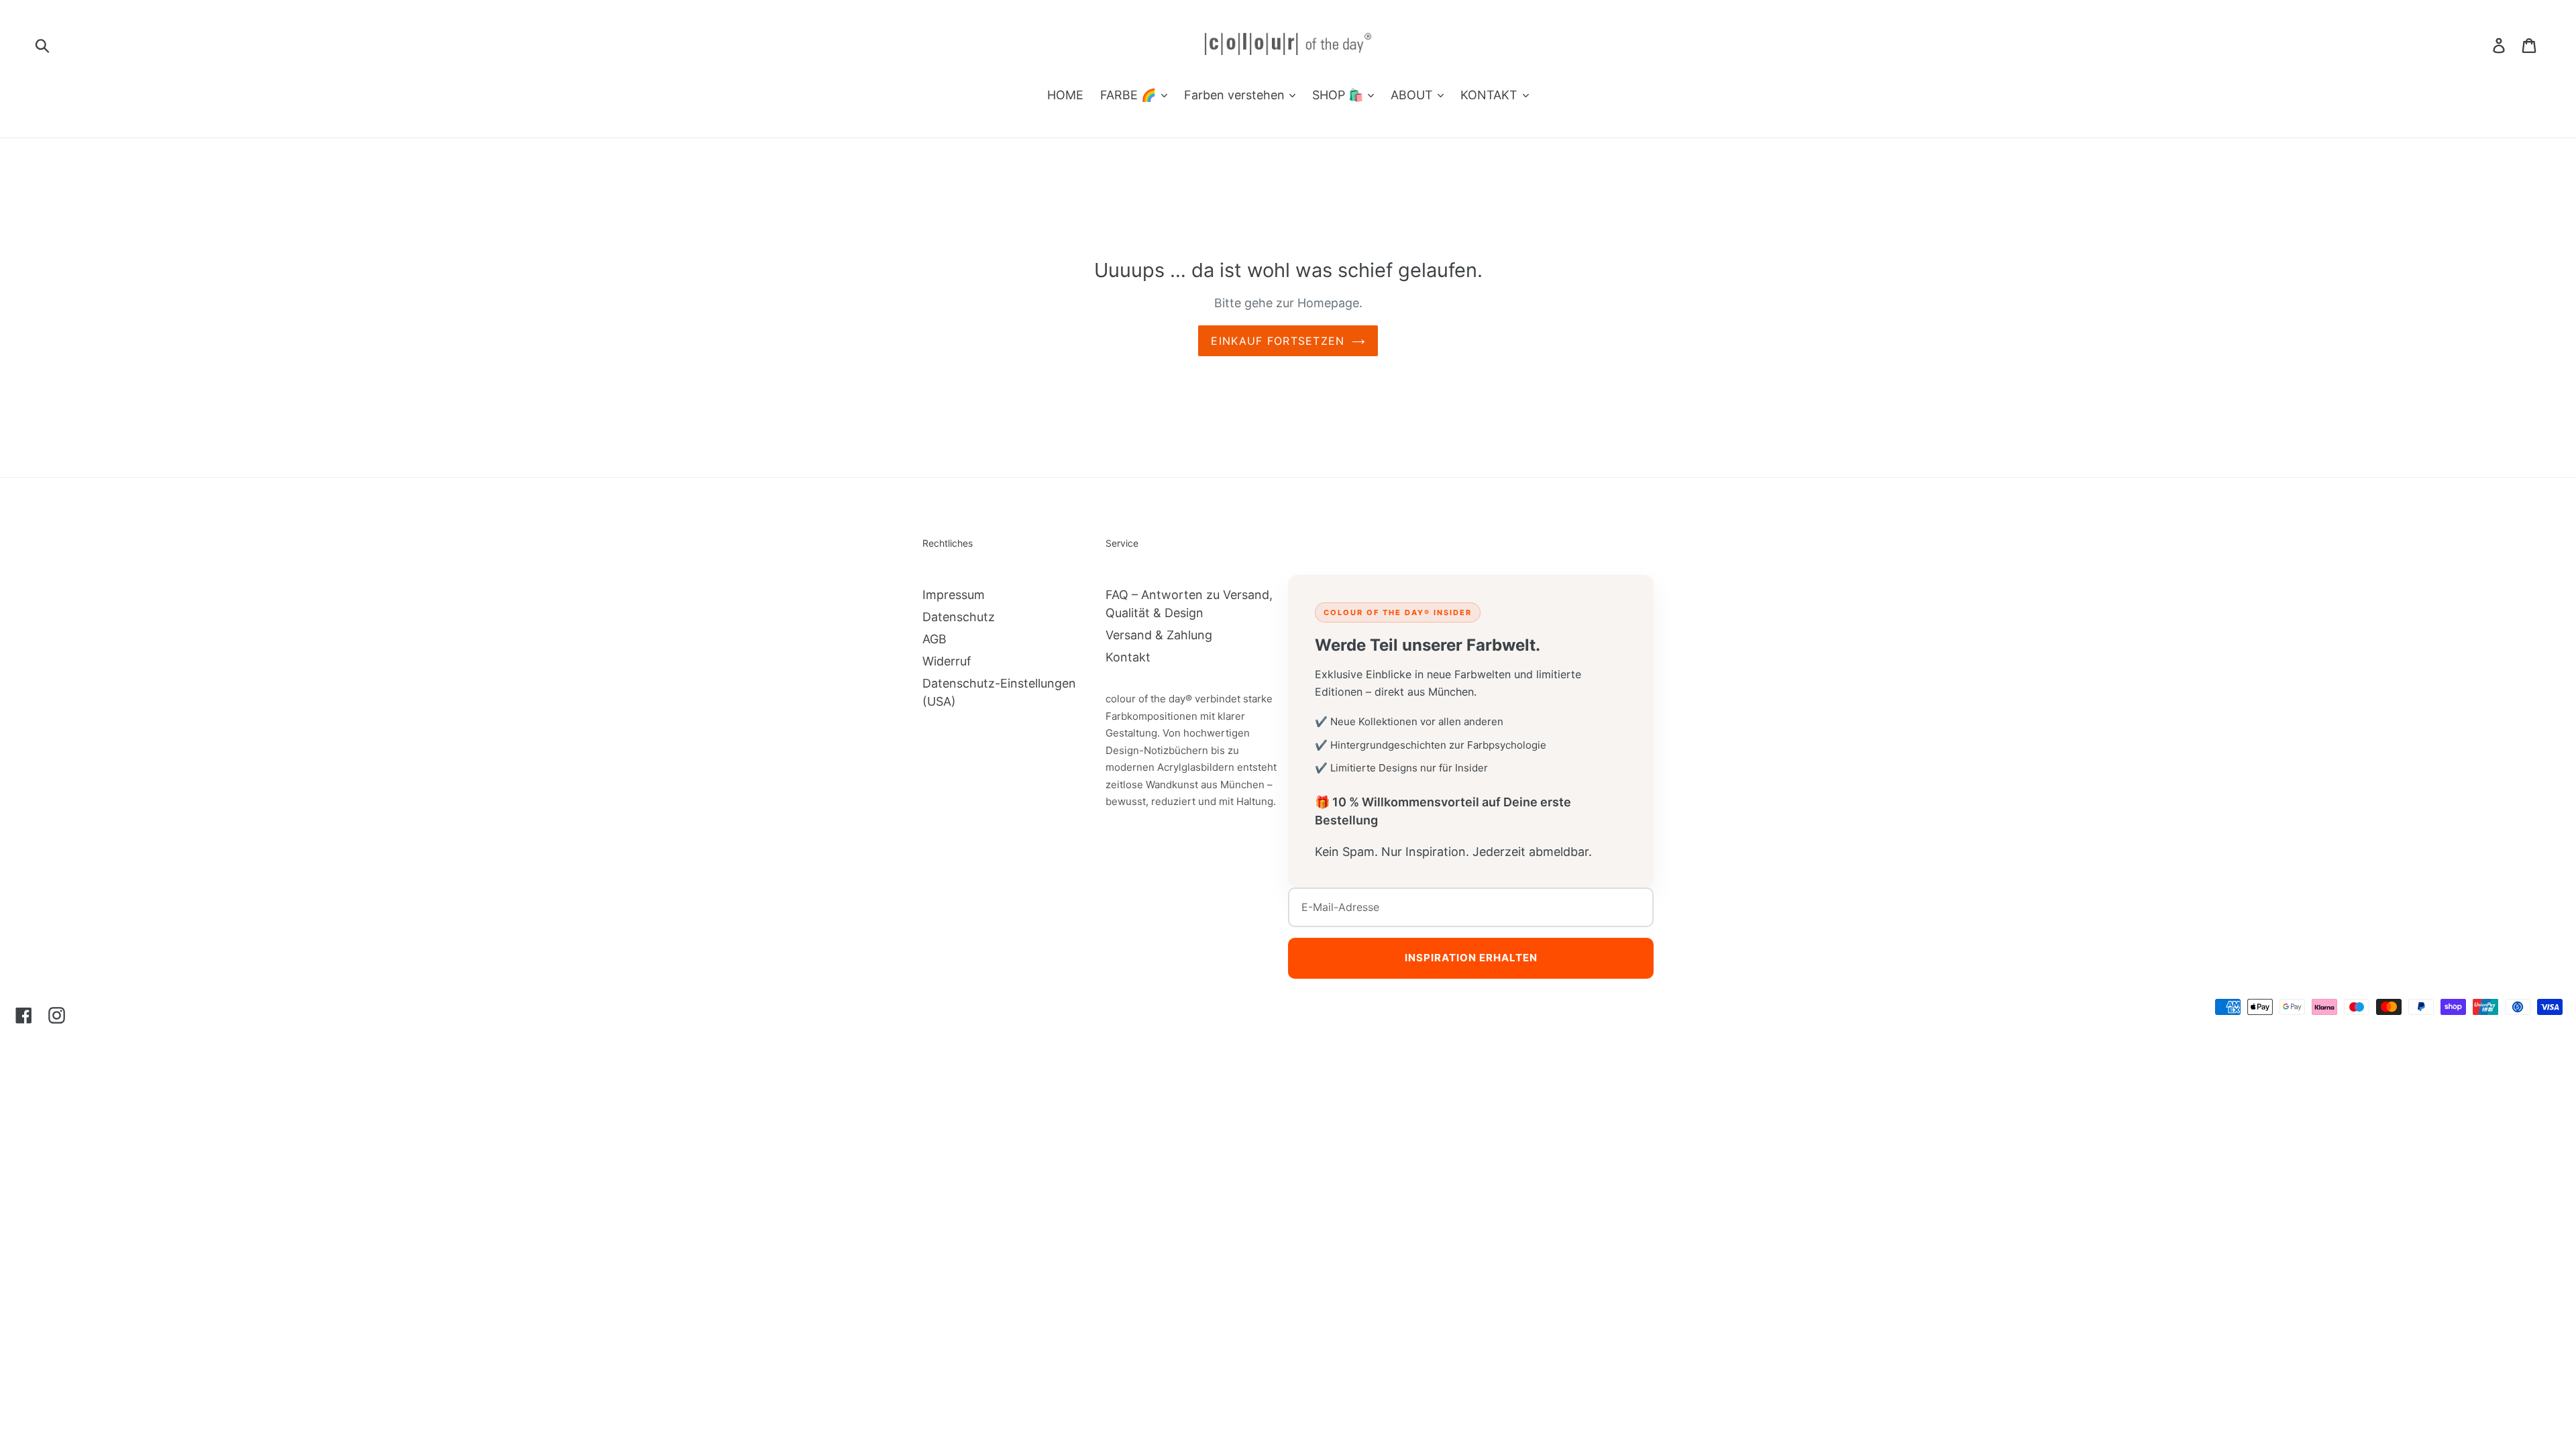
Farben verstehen (1236, 95)
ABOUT (1413, 95)
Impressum (954, 595)
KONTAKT (1491, 95)
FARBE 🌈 (1130, 95)
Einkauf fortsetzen (1278, 341)
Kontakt (1128, 657)
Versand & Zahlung (1159, 635)
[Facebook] (24, 1015)
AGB (934, 639)
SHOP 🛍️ (1339, 95)
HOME (1065, 95)
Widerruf (947, 661)
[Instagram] (57, 1015)
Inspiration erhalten (1471, 958)
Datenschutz (959, 617)
